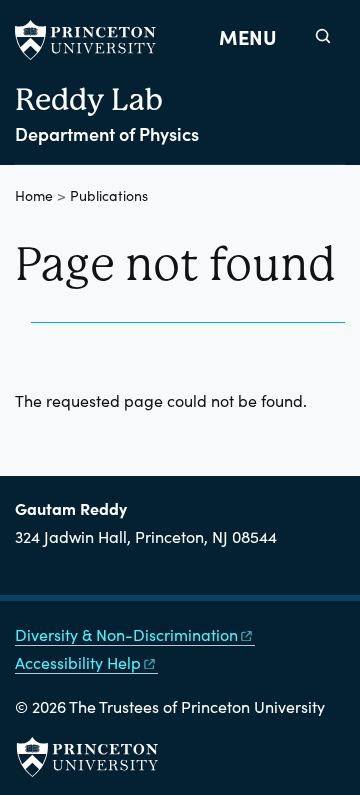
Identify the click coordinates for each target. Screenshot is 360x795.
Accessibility (78, 662)
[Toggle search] (323, 36)
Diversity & (126, 634)
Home (34, 195)
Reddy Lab (89, 99)
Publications (109, 195)
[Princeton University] (95, 40)
